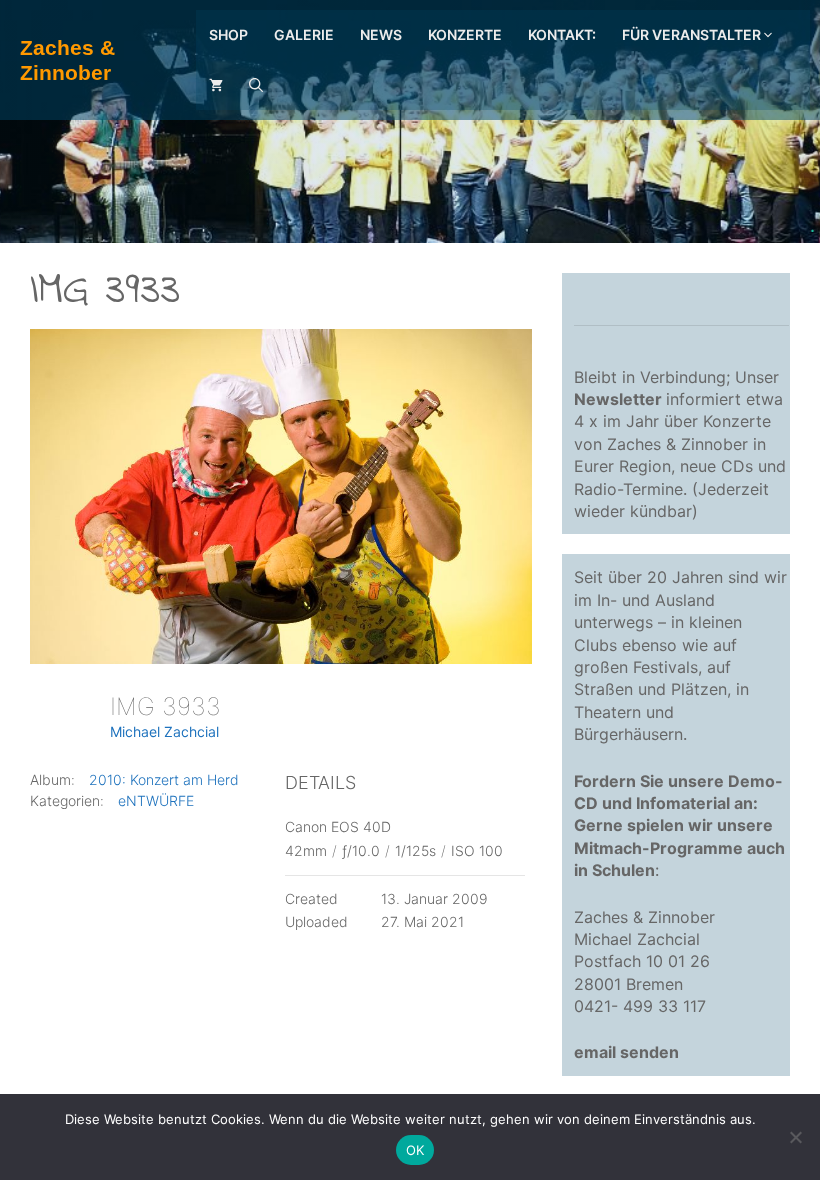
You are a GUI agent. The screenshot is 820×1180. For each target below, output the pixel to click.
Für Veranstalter (691, 34)
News (381, 34)
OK (415, 1150)
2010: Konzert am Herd (164, 779)
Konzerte (465, 34)
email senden (626, 1052)
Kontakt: (562, 34)
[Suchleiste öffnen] (256, 85)
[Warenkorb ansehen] (216, 85)
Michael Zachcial (164, 731)
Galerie (304, 34)
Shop (228, 34)
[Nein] (795, 1137)
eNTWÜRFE (156, 800)
